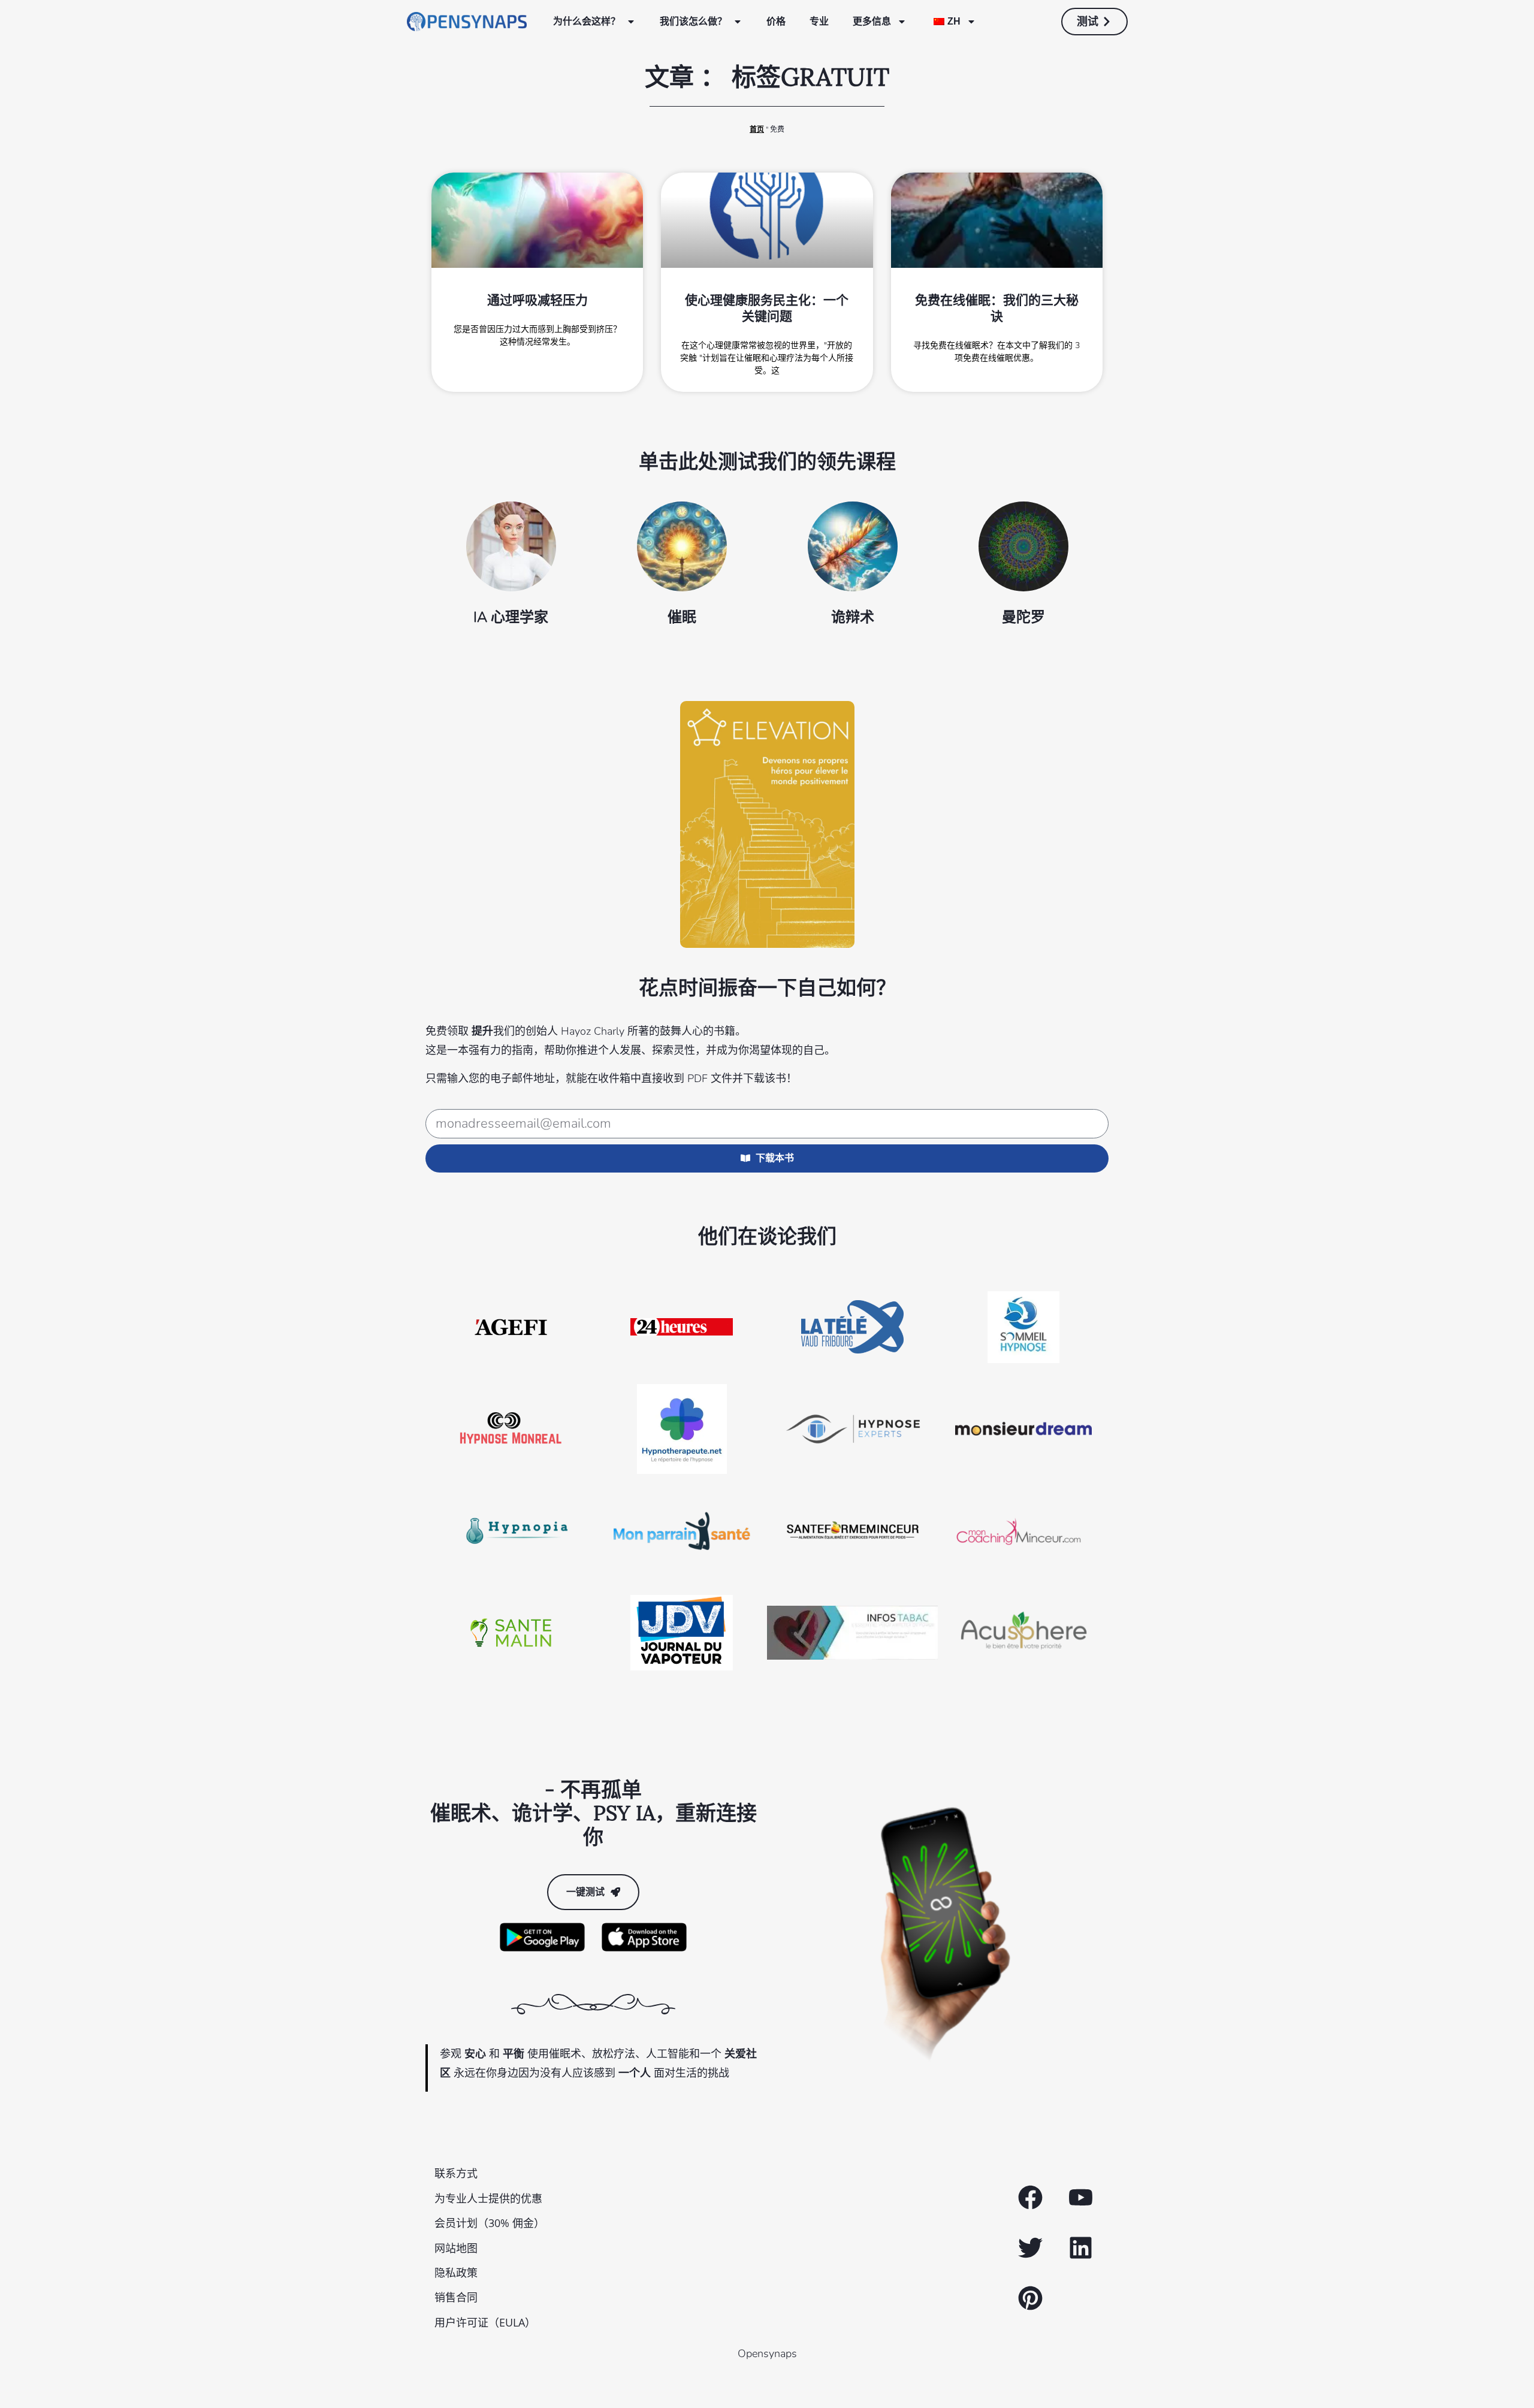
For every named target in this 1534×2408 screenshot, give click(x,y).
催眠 (682, 617)
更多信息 (872, 21)
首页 (757, 129)
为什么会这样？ (587, 21)
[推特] (1030, 2248)
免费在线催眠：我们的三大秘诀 (997, 308)
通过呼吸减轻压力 (537, 300)
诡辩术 (853, 617)
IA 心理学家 (511, 617)
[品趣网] (1030, 2298)
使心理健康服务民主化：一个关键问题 (767, 308)
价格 (776, 21)
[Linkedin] (1080, 2248)
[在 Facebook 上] (1030, 2198)
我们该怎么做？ (693, 21)
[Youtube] (1080, 2198)
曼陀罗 (1023, 617)
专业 (819, 21)
